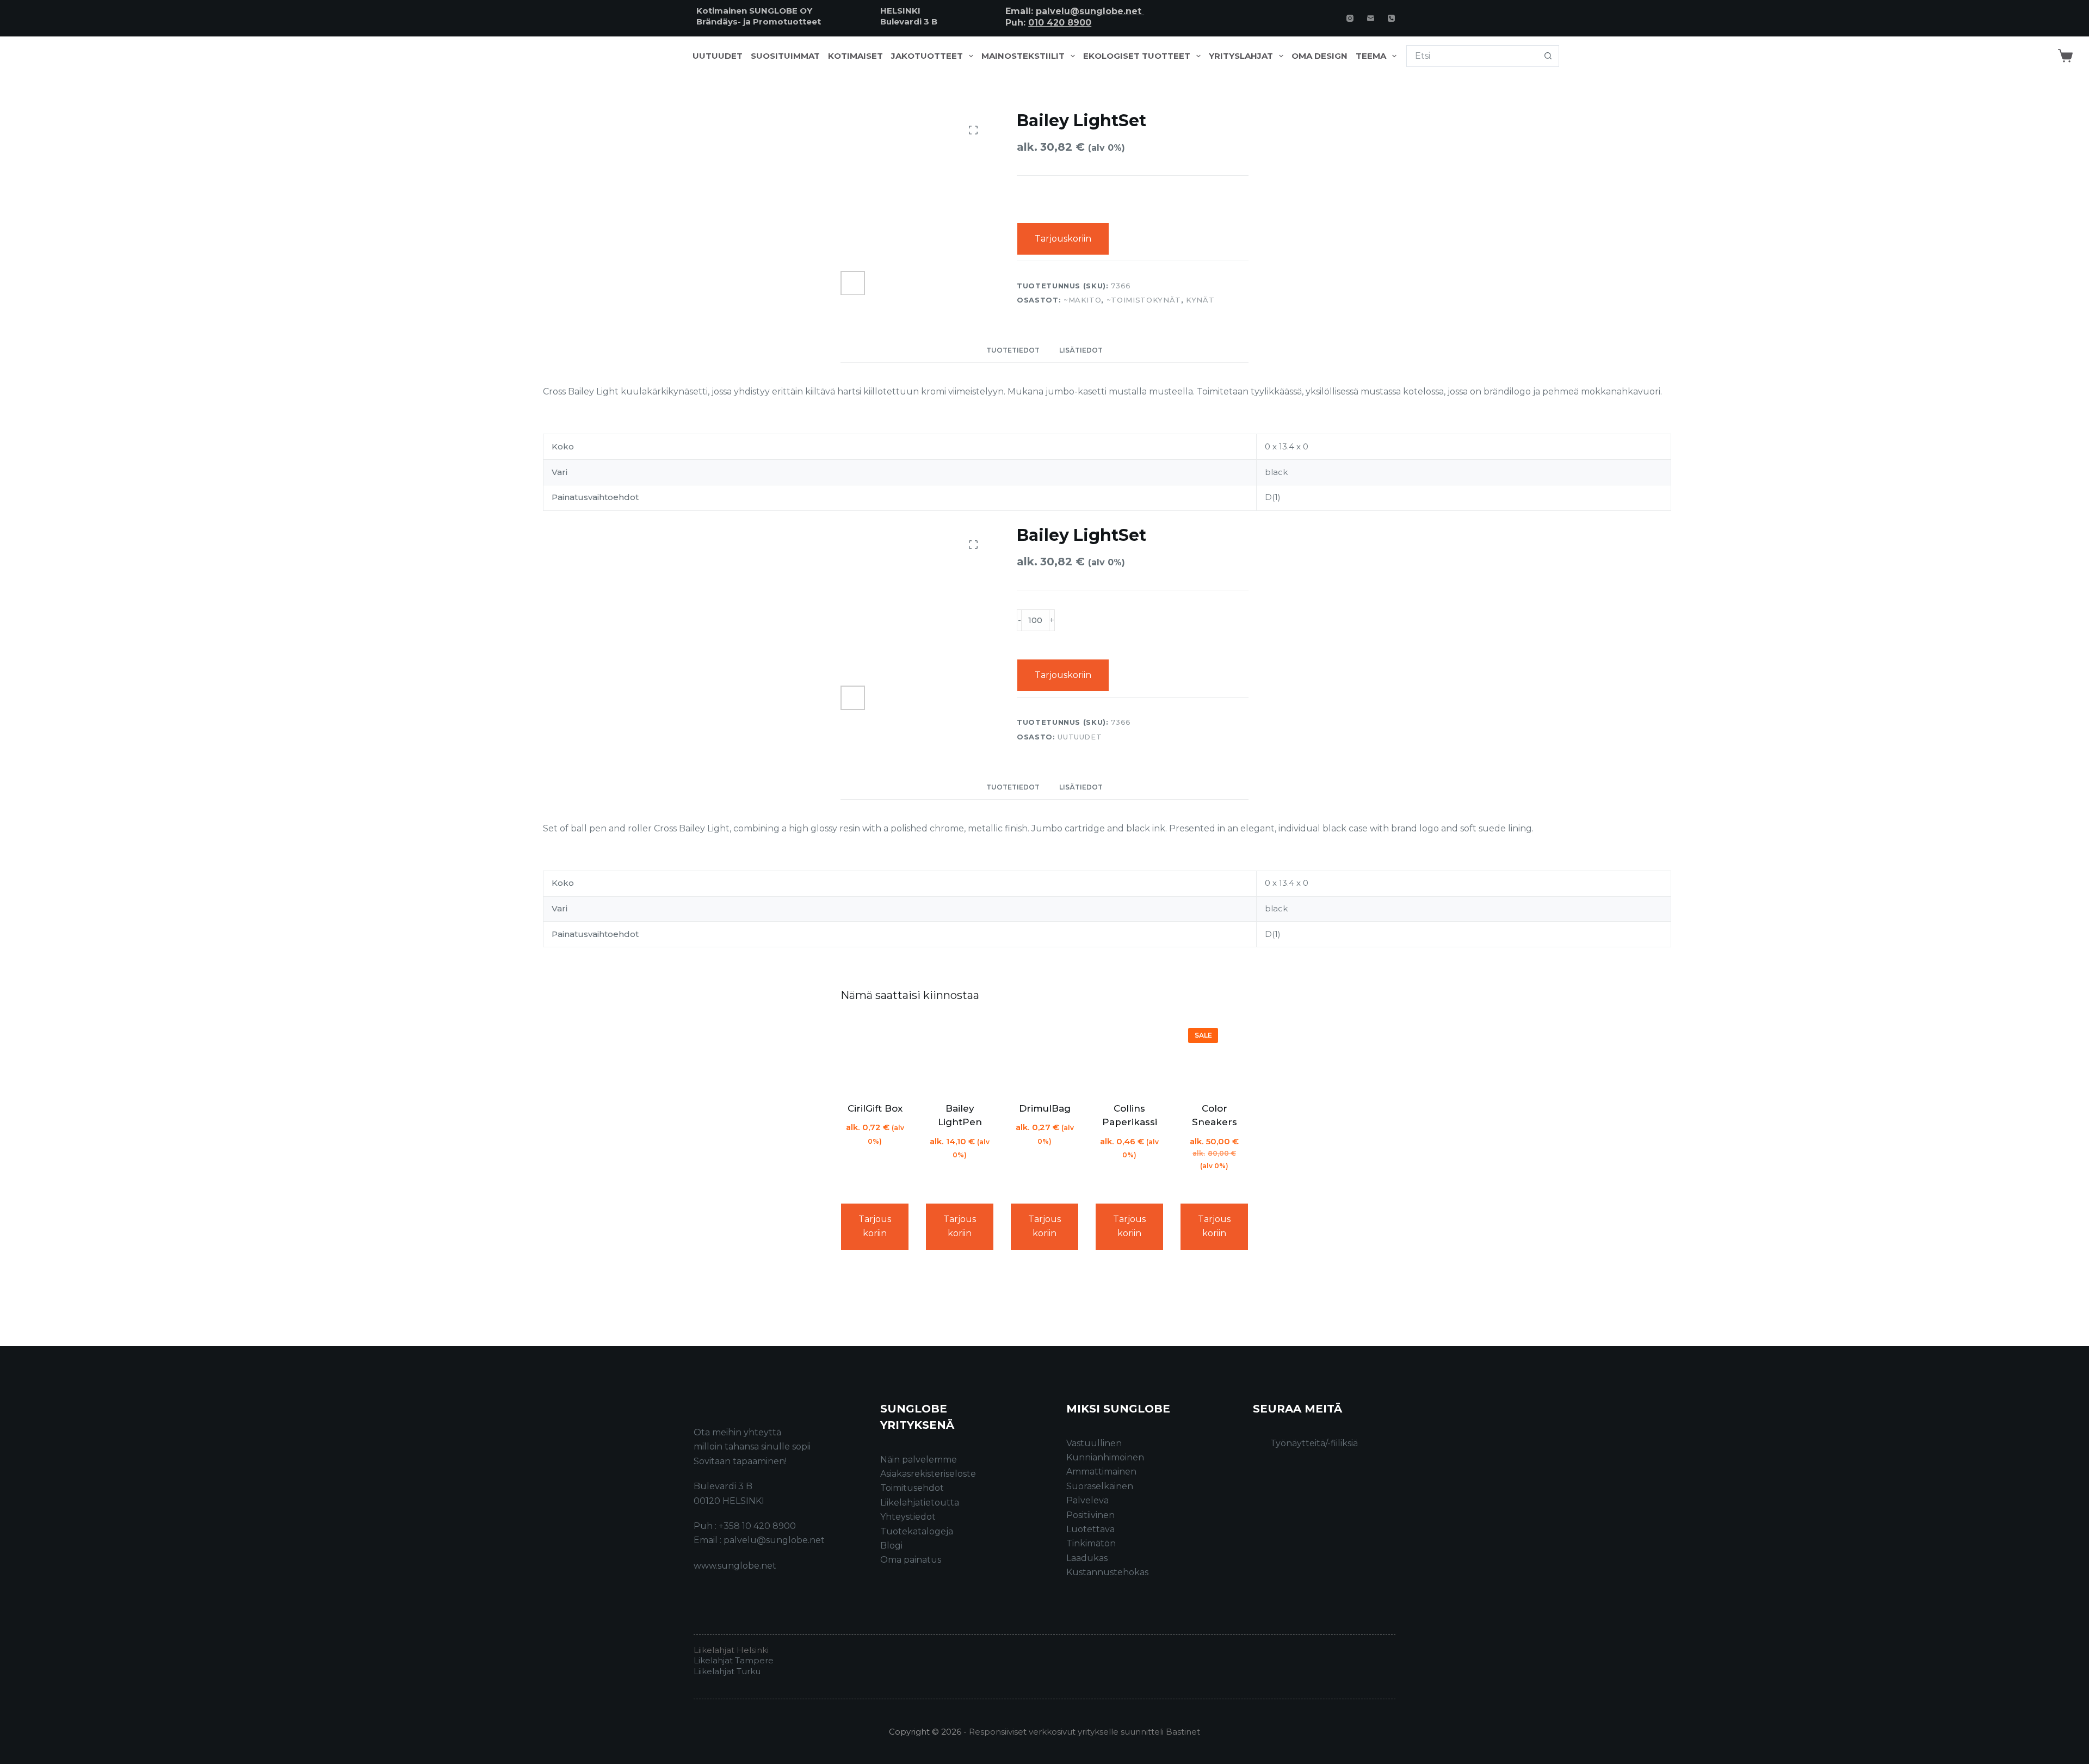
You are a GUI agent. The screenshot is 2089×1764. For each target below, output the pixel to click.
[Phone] (1391, 18)
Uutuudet (718, 56)
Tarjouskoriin (1063, 239)
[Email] (1371, 18)
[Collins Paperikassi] (1129, 1054)
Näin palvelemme (919, 1460)
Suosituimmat (785, 56)
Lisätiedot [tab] (1081, 350)
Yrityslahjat (1241, 56)
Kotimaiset (855, 56)
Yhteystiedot (908, 1517)
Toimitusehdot (912, 1488)
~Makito (1083, 300)
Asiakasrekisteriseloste (928, 1474)
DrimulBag (1045, 1108)
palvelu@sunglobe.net (1090, 11)
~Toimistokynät (1144, 300)
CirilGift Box (875, 1108)
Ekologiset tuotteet (1137, 56)
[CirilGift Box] (875, 1054)
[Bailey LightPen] (960, 1054)
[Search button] (1548, 56)
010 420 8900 (1060, 23)
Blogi (891, 1546)
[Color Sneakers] (1214, 1054)
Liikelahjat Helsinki (731, 1650)
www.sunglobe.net (735, 1566)
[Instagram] (1350, 18)
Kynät (1200, 300)
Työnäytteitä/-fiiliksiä (1314, 1443)
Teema (1371, 56)
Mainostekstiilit (1023, 56)
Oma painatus (911, 1560)
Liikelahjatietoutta (920, 1503)
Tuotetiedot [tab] (1013, 350)
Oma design (1319, 56)
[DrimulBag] (1044, 1054)
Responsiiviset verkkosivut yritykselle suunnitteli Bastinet (1084, 1732)
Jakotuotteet (927, 56)
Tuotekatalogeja (917, 1531)
